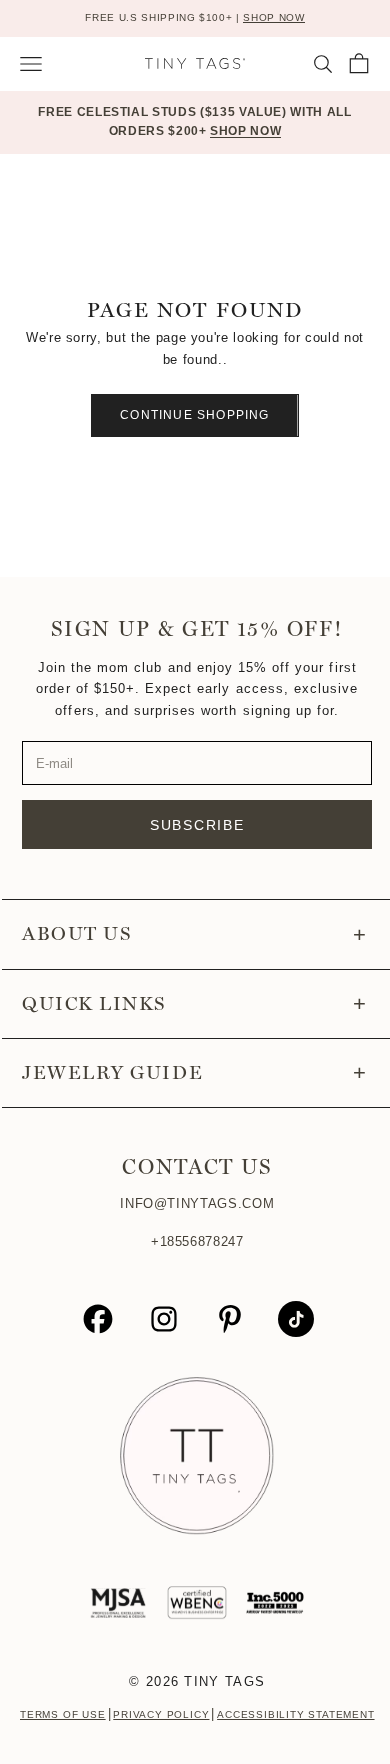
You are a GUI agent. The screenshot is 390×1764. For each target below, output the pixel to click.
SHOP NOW (273, 17)
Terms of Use (63, 1714)
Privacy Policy (161, 1714)
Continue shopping (194, 415)
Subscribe (197, 825)
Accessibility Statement (295, 1714)
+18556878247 (197, 1241)
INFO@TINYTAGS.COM (197, 1203)
